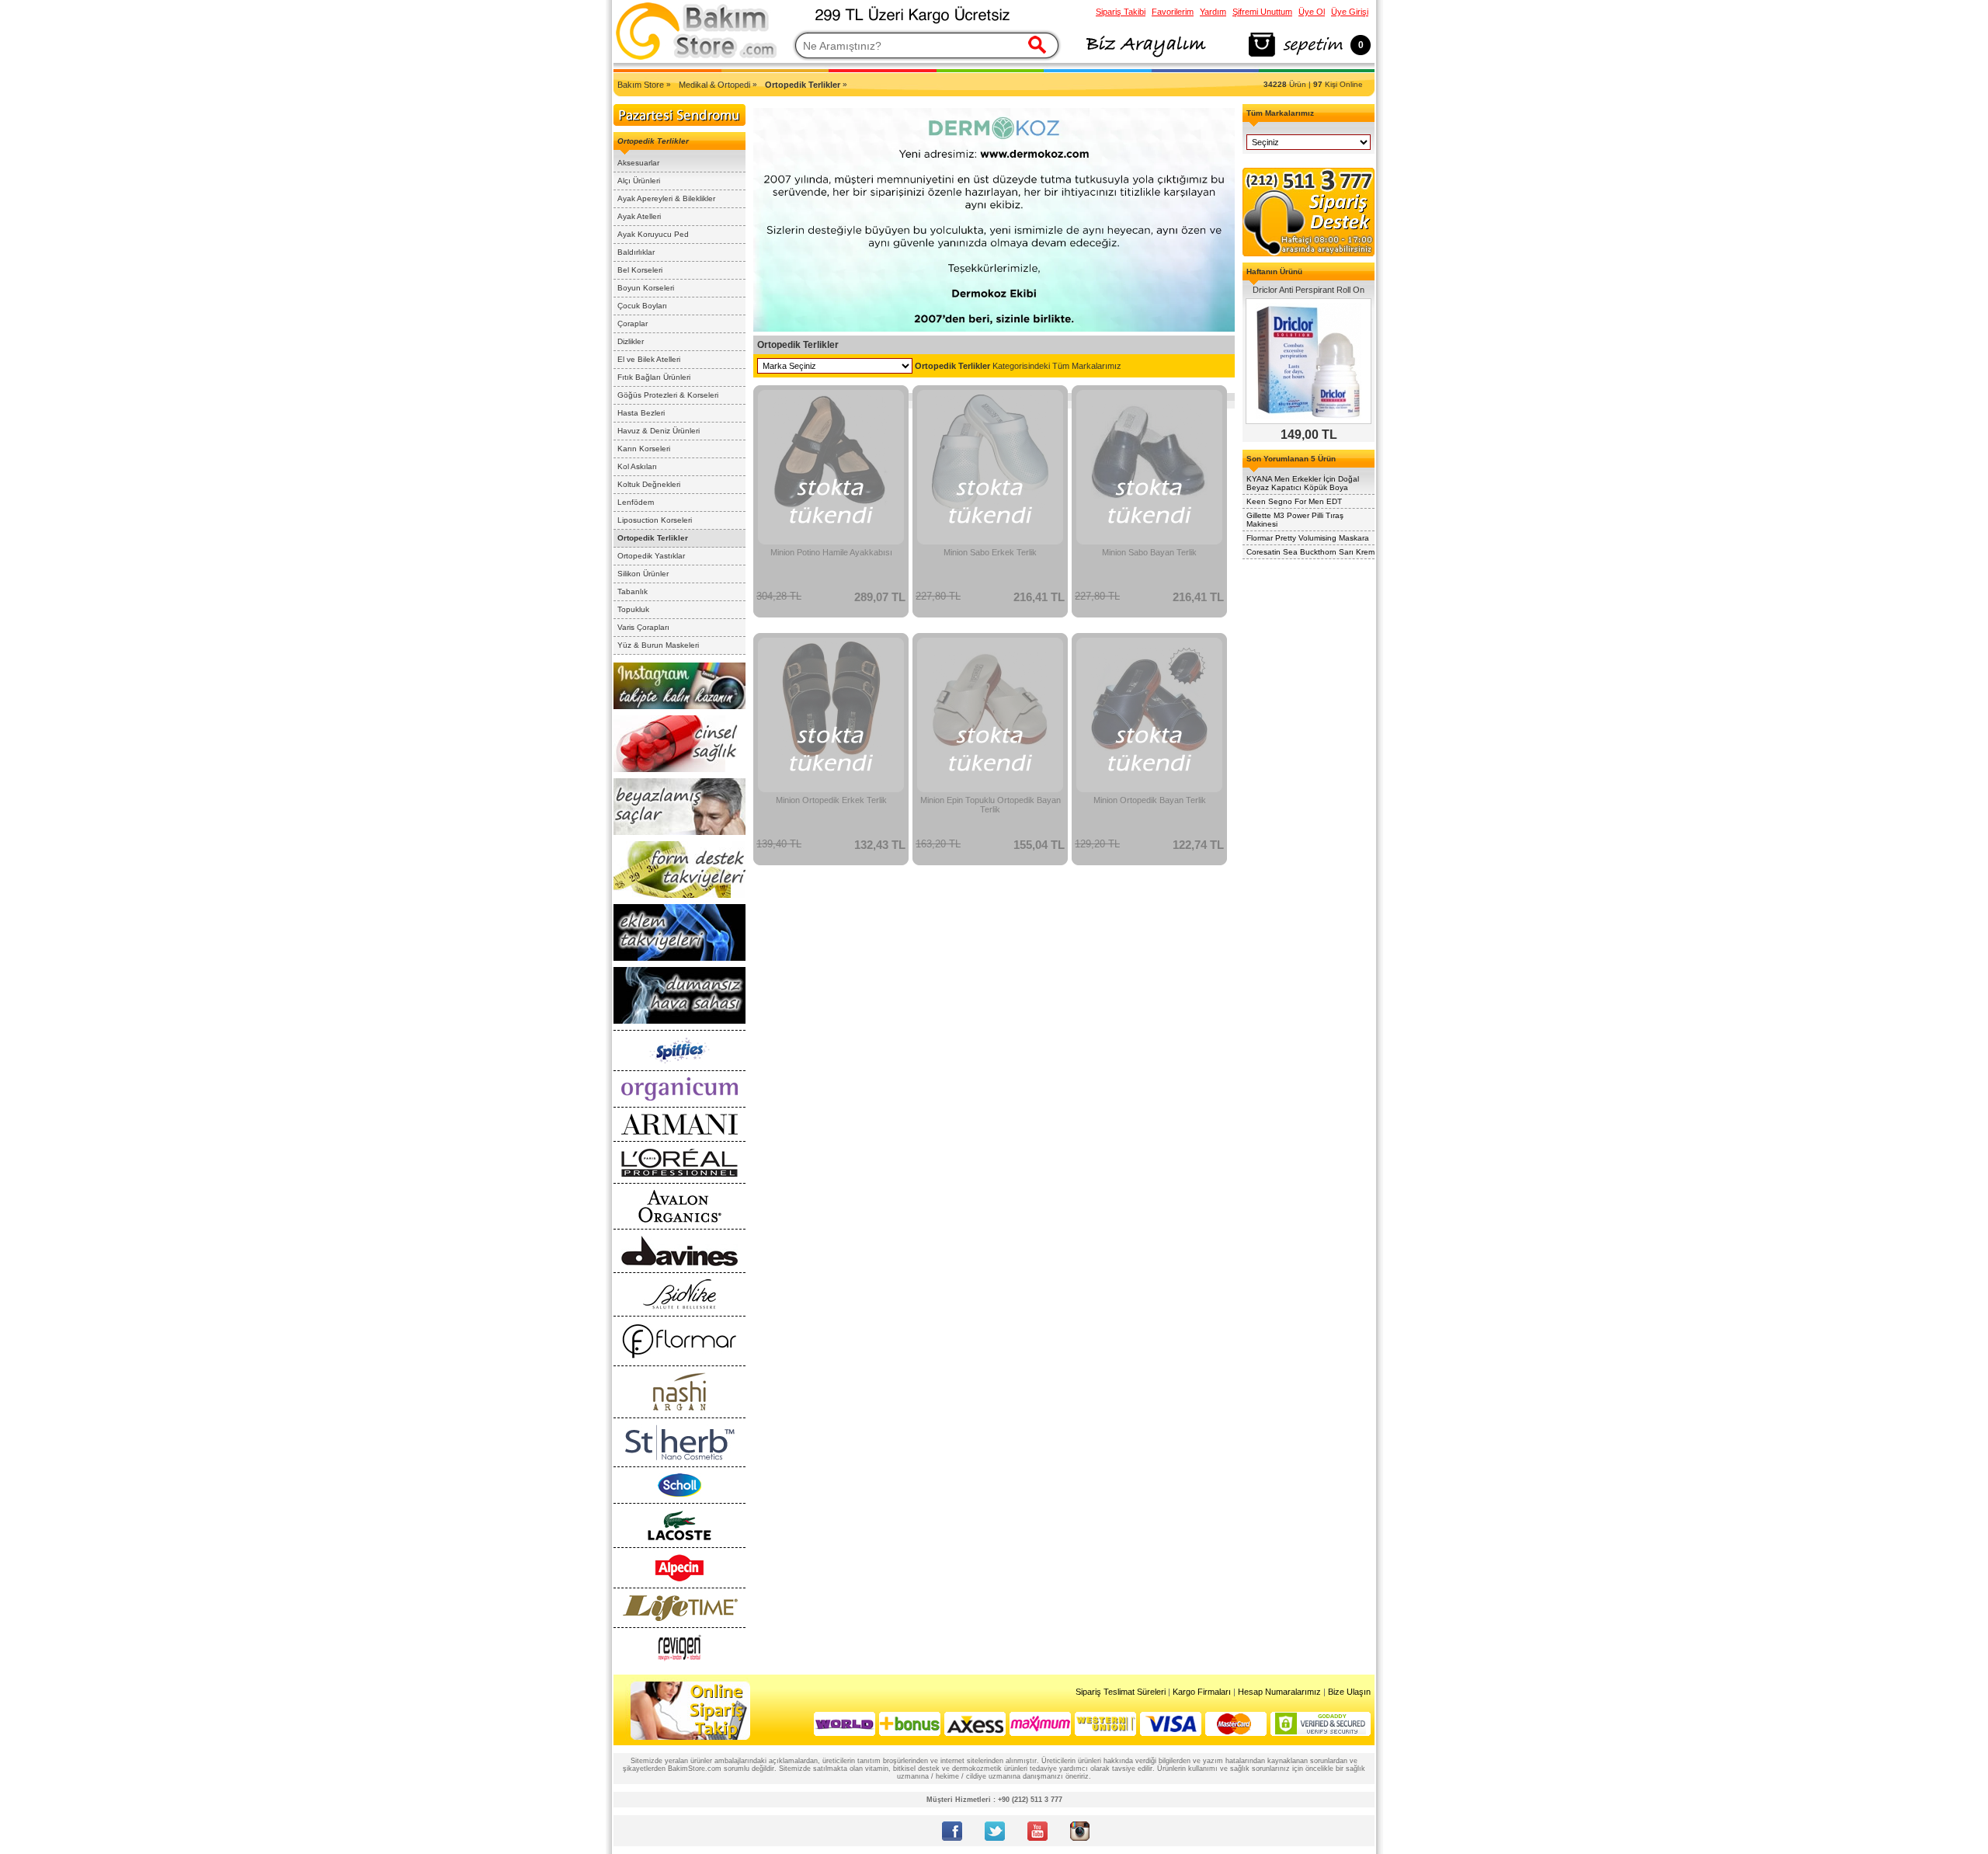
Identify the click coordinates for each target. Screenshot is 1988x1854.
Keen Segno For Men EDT (1294, 501)
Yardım (1213, 12)
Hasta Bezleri (641, 413)
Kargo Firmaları (1202, 1692)
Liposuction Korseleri (655, 520)
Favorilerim (1173, 12)
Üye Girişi (1350, 12)
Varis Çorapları (643, 627)
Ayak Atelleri (639, 216)
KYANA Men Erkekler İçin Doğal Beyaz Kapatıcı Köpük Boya (1303, 483)
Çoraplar (633, 323)
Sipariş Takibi (1121, 12)
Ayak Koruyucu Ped (653, 234)
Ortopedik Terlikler (653, 538)
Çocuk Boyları (642, 306)
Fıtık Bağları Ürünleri (654, 377)
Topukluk (633, 609)
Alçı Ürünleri (639, 181)
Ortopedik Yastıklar (651, 556)
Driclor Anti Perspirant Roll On (1309, 290)
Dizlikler (631, 341)
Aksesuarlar (638, 163)
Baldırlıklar (636, 252)
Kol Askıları (637, 466)
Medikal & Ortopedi (714, 85)
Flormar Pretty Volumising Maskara (1308, 538)
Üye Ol (1312, 12)
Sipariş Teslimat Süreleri (1121, 1692)
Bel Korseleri (640, 270)
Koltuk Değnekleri (649, 484)
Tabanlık (633, 591)
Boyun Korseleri (646, 288)
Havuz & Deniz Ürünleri (659, 431)
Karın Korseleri (644, 449)
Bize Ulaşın (1349, 1692)
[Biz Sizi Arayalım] (1145, 57)
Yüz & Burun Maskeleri (658, 645)
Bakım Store (641, 85)
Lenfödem (636, 502)
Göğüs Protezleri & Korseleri (668, 395)
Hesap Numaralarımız (1279, 1692)
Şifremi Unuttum (1262, 12)
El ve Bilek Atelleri (649, 359)
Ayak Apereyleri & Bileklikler (666, 198)
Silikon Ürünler (643, 574)
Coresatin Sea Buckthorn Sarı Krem (1310, 552)
